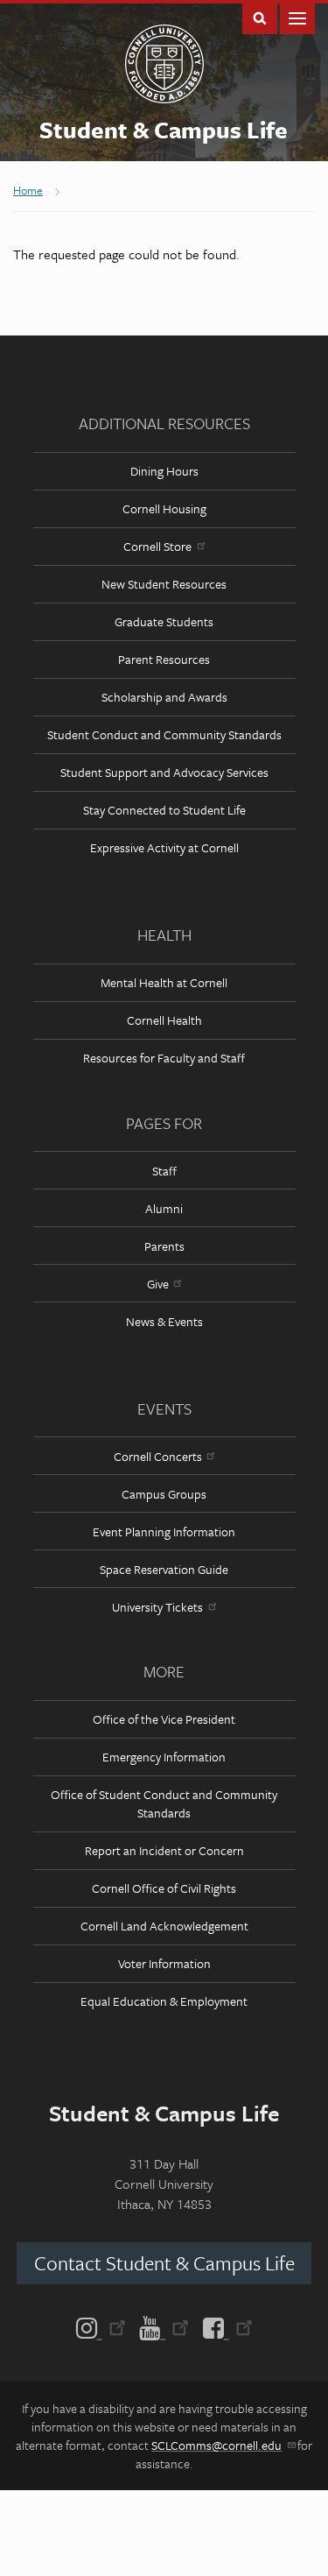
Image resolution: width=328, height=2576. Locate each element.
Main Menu (297, 17)
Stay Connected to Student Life (164, 810)
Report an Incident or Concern (164, 1850)
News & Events (164, 1321)
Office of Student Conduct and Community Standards (164, 1803)
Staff (164, 1171)
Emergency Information (164, 1757)
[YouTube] (164, 2326)
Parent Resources (164, 659)
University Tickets (157, 1607)
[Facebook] (224, 2326)
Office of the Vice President (164, 1719)
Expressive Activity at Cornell (164, 847)
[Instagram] (105, 2326)
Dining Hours (164, 471)
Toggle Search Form (260, 17)
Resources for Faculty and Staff (164, 1058)
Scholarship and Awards (164, 697)
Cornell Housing (164, 508)
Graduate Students (164, 621)
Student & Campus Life (164, 130)
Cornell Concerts (158, 1456)
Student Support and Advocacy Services (164, 772)
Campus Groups (164, 1494)
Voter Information (164, 1963)
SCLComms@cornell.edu (216, 2445)
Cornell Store (157, 546)
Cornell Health (164, 1020)
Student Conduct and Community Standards (164, 734)
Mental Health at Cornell (164, 982)
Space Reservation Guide (164, 1569)
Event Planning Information (164, 1531)
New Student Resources (164, 584)
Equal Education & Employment (164, 2001)
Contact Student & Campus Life (164, 2263)
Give (158, 1284)
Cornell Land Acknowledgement (164, 1926)
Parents (164, 1246)
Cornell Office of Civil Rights (164, 1888)
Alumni (164, 1208)
